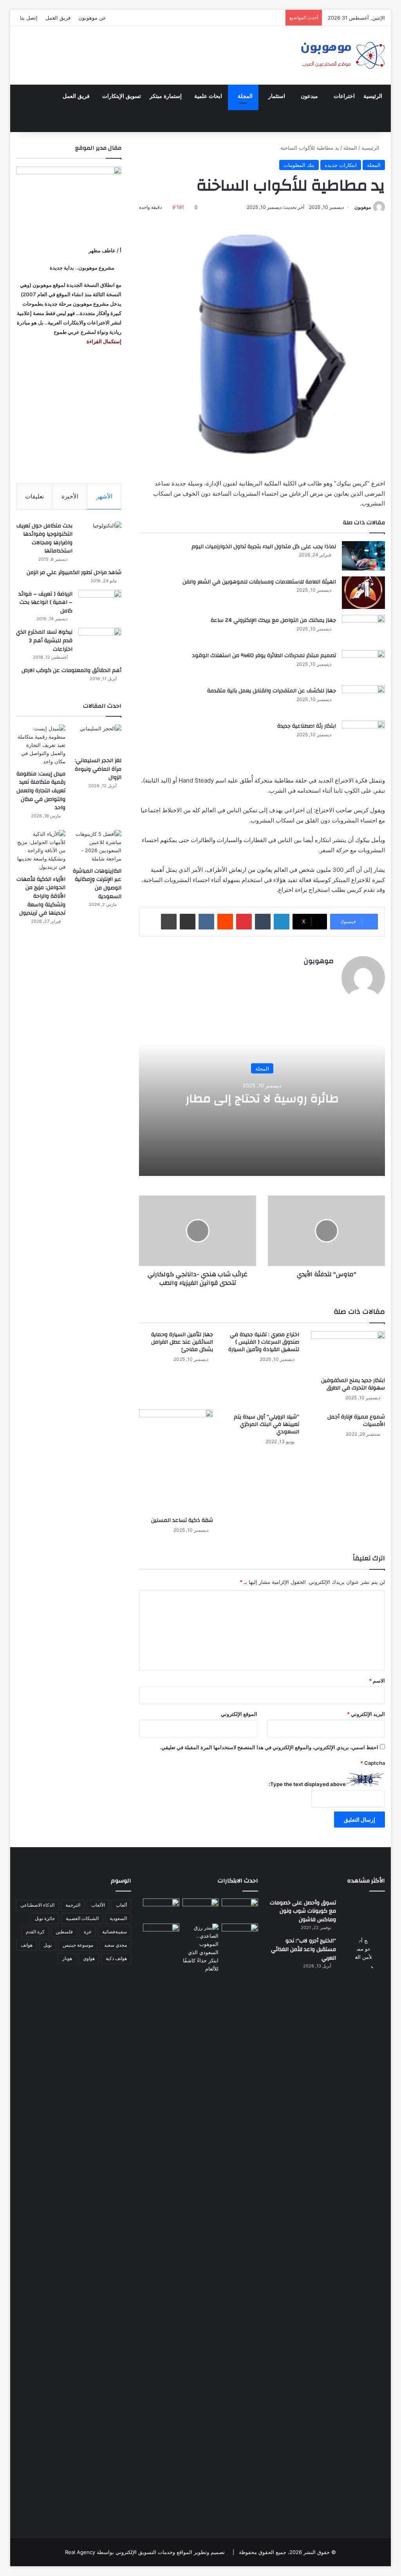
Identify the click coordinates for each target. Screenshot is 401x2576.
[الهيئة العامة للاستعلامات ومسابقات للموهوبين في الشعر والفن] (363, 593)
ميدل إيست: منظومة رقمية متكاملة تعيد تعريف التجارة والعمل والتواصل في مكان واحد (41, 791)
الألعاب (98, 1905)
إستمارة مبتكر (166, 96)
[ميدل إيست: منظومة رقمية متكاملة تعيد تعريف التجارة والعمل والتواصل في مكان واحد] (41, 745)
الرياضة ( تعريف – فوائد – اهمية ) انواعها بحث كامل (45, 602)
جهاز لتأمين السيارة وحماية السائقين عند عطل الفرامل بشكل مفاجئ (182, 1342)
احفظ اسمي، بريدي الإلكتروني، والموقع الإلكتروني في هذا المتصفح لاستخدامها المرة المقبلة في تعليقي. (269, 1747)
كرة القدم (35, 1932)
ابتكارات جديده (341, 165)
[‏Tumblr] (263, 922)
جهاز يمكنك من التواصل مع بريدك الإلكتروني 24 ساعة (273, 620)
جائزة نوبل (45, 1918)
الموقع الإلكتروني (239, 1714)
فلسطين (64, 1932)
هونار (67, 1958)
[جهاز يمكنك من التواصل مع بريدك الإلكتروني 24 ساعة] (363, 630)
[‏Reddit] (225, 922)
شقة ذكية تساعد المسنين (182, 1520)
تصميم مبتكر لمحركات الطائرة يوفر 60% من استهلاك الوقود (264, 656)
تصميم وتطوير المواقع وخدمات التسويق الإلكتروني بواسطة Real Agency (145, 2552)
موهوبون (363, 207)
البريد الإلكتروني (366, 1714)
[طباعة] (169, 922)
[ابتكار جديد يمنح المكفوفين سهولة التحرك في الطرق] (348, 1352)
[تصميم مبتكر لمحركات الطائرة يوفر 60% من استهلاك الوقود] (363, 665)
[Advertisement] (69, 415)
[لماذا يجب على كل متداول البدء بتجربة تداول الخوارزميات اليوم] (363, 556)
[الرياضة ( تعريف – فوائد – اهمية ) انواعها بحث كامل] (100, 604)
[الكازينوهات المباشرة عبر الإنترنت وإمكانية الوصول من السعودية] (97, 846)
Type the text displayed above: (307, 1784)
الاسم (377, 1681)
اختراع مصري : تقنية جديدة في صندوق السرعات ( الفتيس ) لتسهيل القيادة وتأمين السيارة (264, 1342)
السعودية (118, 1918)
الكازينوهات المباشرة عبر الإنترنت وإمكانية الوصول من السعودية (97, 884)
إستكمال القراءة (103, 341)
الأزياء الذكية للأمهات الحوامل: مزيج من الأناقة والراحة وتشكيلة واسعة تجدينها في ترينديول (41, 896)
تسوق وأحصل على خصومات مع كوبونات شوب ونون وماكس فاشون (303, 1911)
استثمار (277, 96)
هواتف (27, 1945)
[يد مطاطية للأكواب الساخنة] (161, 1910)
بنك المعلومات (299, 165)
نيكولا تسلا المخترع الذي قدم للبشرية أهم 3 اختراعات (44, 640)
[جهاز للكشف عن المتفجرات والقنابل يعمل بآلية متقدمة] (363, 700)
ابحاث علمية (208, 96)
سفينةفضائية (115, 1932)
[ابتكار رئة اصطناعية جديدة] (363, 735)
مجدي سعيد (116, 1945)
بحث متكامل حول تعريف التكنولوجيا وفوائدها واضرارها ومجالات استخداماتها (44, 539)
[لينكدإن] (282, 922)
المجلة (245, 96)
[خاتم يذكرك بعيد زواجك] (201, 1948)
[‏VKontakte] (206, 922)
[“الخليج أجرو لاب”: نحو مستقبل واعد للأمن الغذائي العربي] (363, 2230)
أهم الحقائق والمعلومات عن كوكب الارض (71, 670)
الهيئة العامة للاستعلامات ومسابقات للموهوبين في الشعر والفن (259, 582)
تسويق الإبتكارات (122, 96)
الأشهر (104, 496)
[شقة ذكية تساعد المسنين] (176, 1461)
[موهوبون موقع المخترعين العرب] (343, 55)
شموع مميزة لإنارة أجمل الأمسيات (356, 1421)
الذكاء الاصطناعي (37, 1905)
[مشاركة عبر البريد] (188, 922)
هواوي (89, 1958)
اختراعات (344, 96)
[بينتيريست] (244, 922)
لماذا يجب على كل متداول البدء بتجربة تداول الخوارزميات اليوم (264, 547)
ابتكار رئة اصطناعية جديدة (307, 726)
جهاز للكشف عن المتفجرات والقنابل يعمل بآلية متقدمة (272, 691)
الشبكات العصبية (82, 1918)
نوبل (48, 1945)
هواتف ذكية (116, 1958)
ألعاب (121, 1905)
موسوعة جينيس (78, 1945)
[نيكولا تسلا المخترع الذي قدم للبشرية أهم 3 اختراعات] (100, 642)
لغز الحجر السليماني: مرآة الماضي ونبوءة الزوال (98, 769)
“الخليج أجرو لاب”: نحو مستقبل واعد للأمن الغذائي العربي (303, 1949)
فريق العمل (58, 18)
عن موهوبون (92, 18)
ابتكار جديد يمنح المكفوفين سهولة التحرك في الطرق (353, 1384)
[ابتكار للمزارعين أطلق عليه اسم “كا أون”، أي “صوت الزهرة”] (161, 1943)
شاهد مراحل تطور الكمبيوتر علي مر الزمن (74, 572)
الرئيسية (373, 96)
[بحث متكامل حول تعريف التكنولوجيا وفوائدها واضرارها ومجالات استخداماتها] (100, 536)
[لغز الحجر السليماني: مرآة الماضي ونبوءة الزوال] (97, 738)
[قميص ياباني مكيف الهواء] (240, 1938)
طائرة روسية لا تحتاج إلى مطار (262, 1099)
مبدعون (309, 96)
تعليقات (34, 496)
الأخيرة (70, 496)
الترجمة (73, 1905)
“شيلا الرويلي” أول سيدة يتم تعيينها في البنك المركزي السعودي (266, 1424)
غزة (88, 1932)
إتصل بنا (29, 18)
